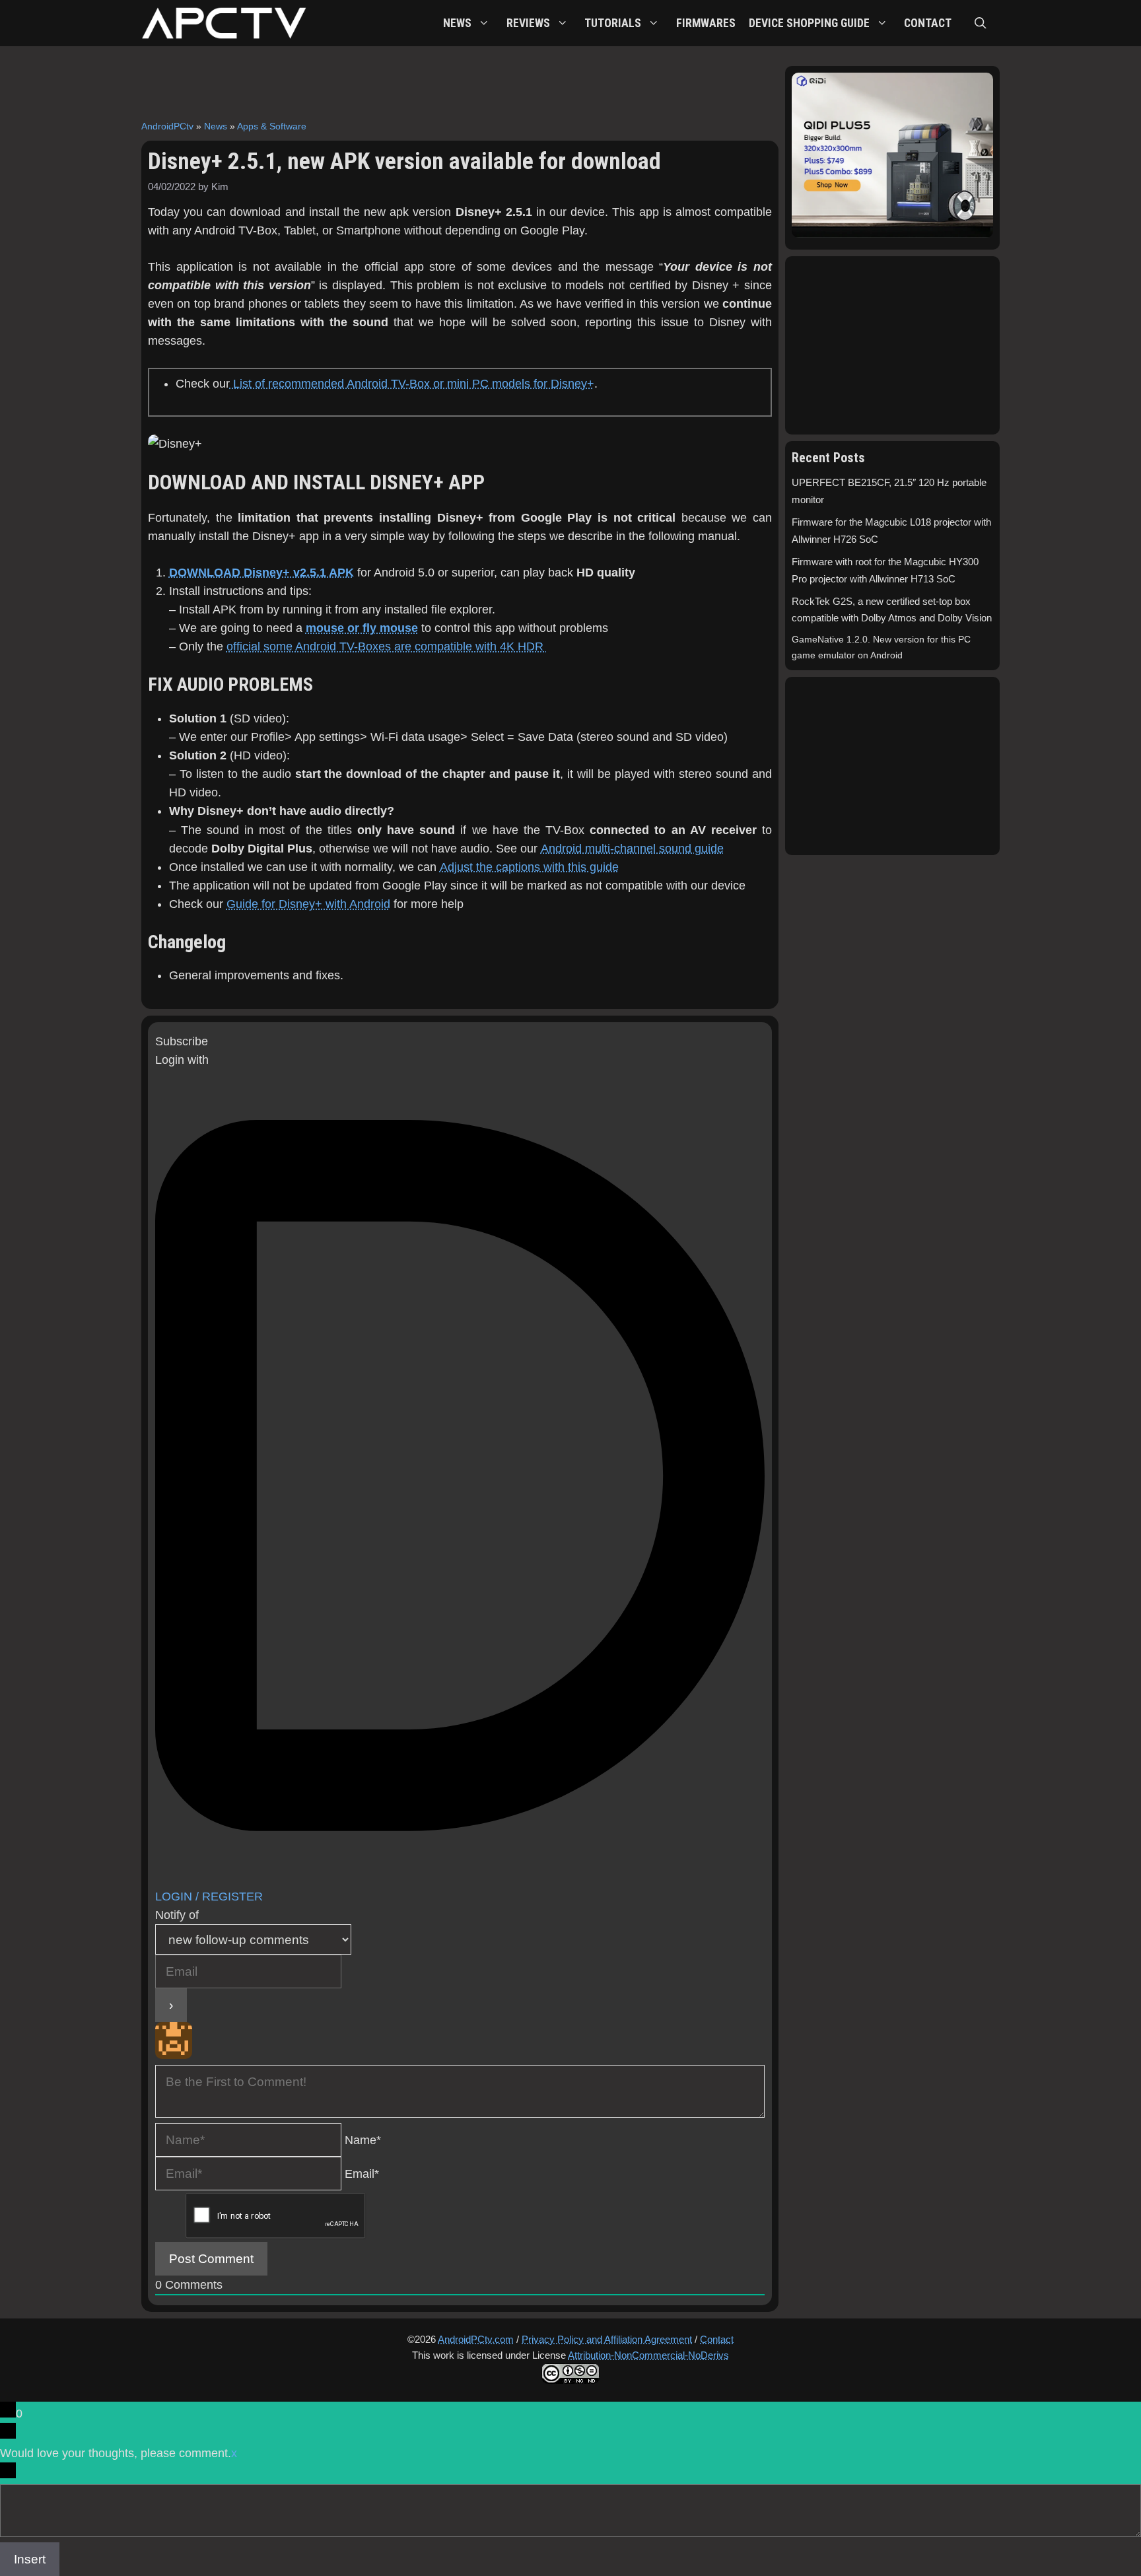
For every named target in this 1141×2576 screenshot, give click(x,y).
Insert (30, 2559)
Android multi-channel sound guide (632, 849)
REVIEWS (528, 23)
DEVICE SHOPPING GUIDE (809, 23)
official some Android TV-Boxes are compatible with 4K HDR (387, 646)
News (216, 126)
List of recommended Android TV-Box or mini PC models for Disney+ (412, 384)
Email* (362, 2174)
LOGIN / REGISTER (209, 1897)
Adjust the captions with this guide (529, 867)
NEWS (457, 23)
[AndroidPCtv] (224, 23)
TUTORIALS (613, 23)
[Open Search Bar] (981, 23)
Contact (717, 2339)
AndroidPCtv (167, 126)
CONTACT (928, 23)
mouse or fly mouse (362, 628)
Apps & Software (272, 126)
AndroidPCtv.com (476, 2339)
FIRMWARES (706, 23)
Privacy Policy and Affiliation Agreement (607, 2339)
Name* (363, 2140)
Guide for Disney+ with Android (308, 904)
